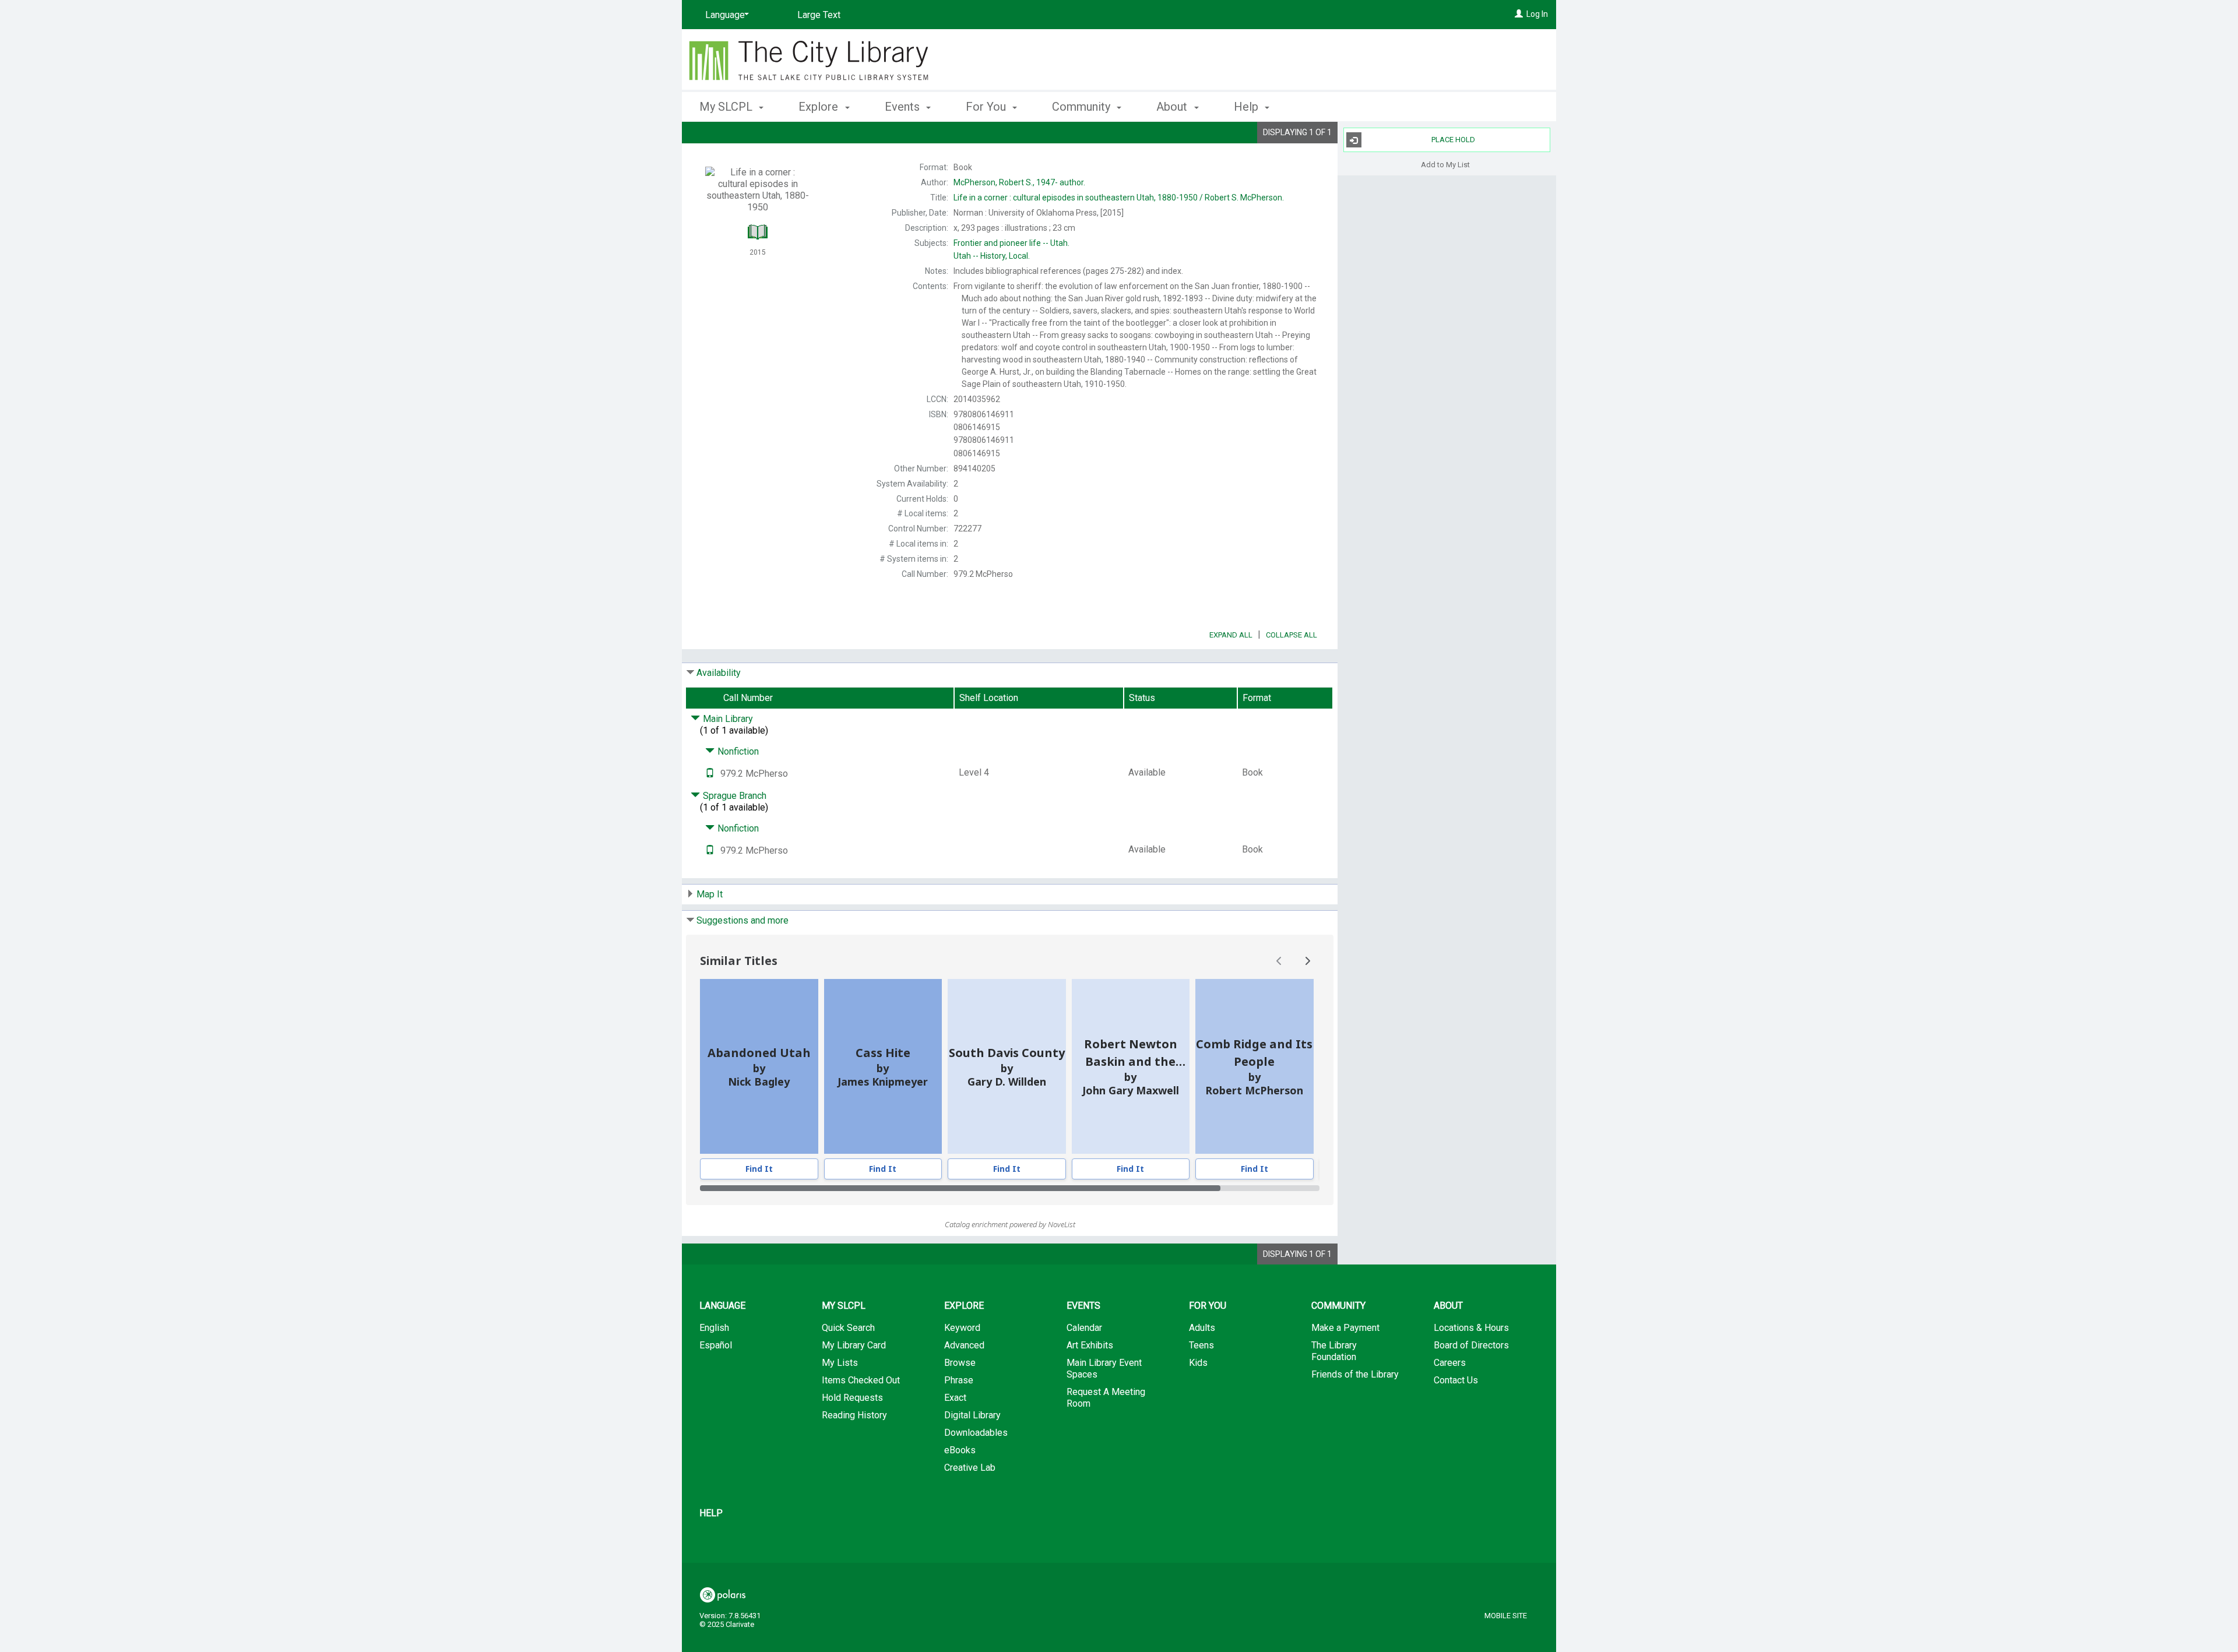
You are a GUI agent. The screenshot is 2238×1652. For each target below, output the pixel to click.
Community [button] (1083, 107)
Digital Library (972, 1415)
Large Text (819, 15)
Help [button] (1248, 107)
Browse (960, 1363)
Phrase (959, 1380)
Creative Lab (970, 1468)
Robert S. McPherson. (1119, 198)
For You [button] (987, 107)
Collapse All (1292, 635)
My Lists (840, 1363)
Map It (710, 894)
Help (711, 1513)
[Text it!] (710, 774)
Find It (759, 1169)
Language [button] (722, 1306)
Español (716, 1345)
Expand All (1231, 635)
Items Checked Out (861, 1380)
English (714, 1328)
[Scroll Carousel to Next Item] (1307, 961)
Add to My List (1445, 164)
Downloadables (976, 1433)
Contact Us (1456, 1380)
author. (1019, 182)
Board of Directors (1471, 1345)
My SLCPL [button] (727, 107)
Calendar (1084, 1328)
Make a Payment (1345, 1328)
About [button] (1173, 107)
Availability (719, 673)
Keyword (962, 1328)
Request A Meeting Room (1106, 1398)
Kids (1198, 1363)
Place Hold (1453, 140)
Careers (1450, 1363)
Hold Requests (852, 1398)
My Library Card (854, 1345)
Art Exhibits (1090, 1345)
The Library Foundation (1334, 1351)
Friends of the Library (1355, 1374)
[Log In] (1519, 14)
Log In (1537, 14)
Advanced (964, 1345)
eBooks (960, 1450)
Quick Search (848, 1328)
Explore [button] (820, 107)
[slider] (1010, 1188)
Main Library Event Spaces (1104, 1369)
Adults (1202, 1328)
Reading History (854, 1415)
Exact (955, 1398)
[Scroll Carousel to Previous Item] (1279, 961)
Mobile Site (1506, 1616)
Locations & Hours (1471, 1328)
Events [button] (904, 107)
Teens (1201, 1345)
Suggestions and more (743, 920)
